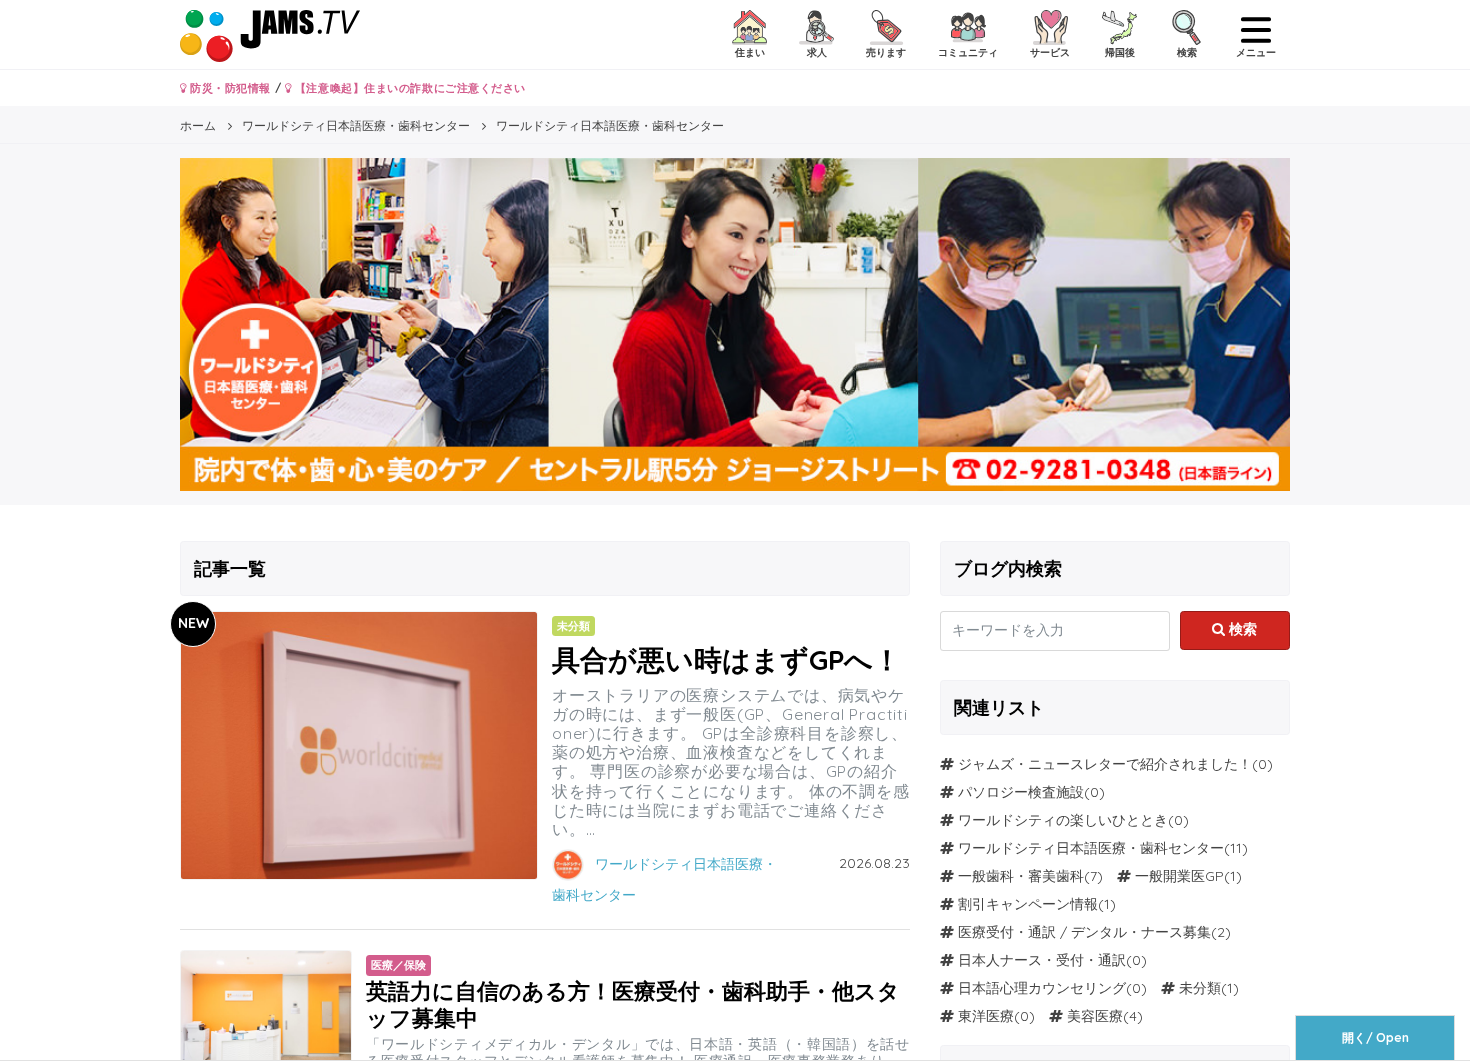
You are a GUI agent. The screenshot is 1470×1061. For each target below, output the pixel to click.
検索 (1241, 629)
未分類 (1200, 988)
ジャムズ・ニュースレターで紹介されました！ (1105, 764)
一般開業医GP (1179, 876)
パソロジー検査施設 (1021, 792)
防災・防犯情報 (229, 88)
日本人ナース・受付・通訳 (1042, 960)
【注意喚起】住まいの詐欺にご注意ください (408, 88)
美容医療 (1095, 1016)
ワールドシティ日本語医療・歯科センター (1091, 848)
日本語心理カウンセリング (1042, 988)
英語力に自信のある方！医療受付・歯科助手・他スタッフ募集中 (633, 1003)
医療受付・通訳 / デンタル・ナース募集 (1084, 932)
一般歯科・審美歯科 (1021, 876)
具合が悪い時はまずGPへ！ (726, 659)
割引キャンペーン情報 (1028, 904)
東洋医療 (986, 1016)
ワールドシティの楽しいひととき (1063, 820)
